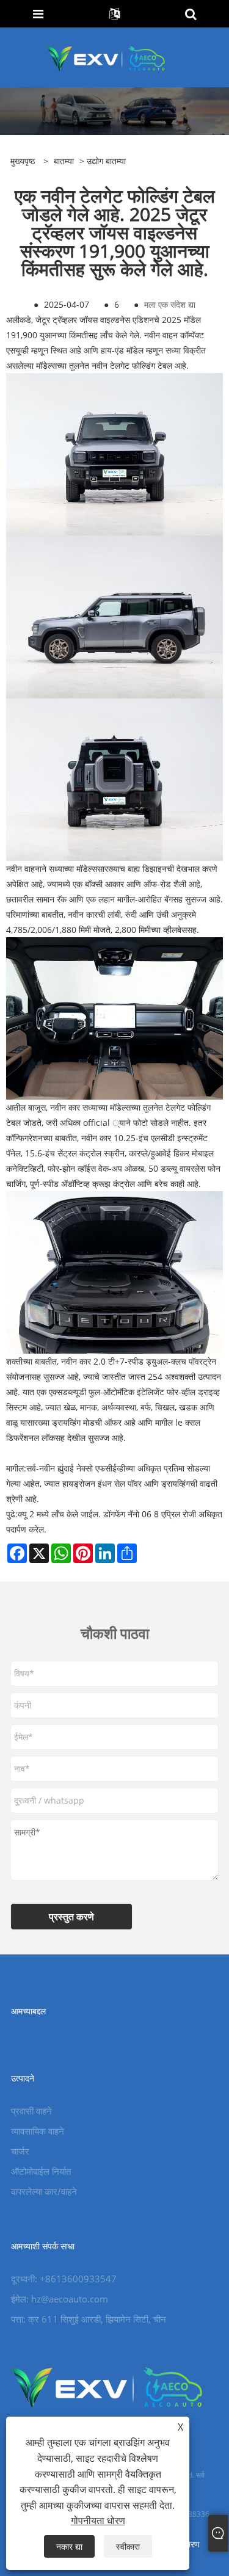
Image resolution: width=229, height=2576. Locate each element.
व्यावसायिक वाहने (38, 2131)
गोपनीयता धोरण (98, 2520)
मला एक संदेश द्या (170, 304)
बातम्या (64, 161)
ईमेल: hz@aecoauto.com (60, 2299)
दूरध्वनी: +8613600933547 (64, 2279)
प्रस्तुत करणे (71, 1917)
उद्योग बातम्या (106, 161)
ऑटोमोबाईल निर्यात (41, 2171)
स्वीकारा (128, 2546)
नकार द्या (69, 2546)
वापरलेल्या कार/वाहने (44, 2191)
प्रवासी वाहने (31, 2111)
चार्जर (20, 2151)
